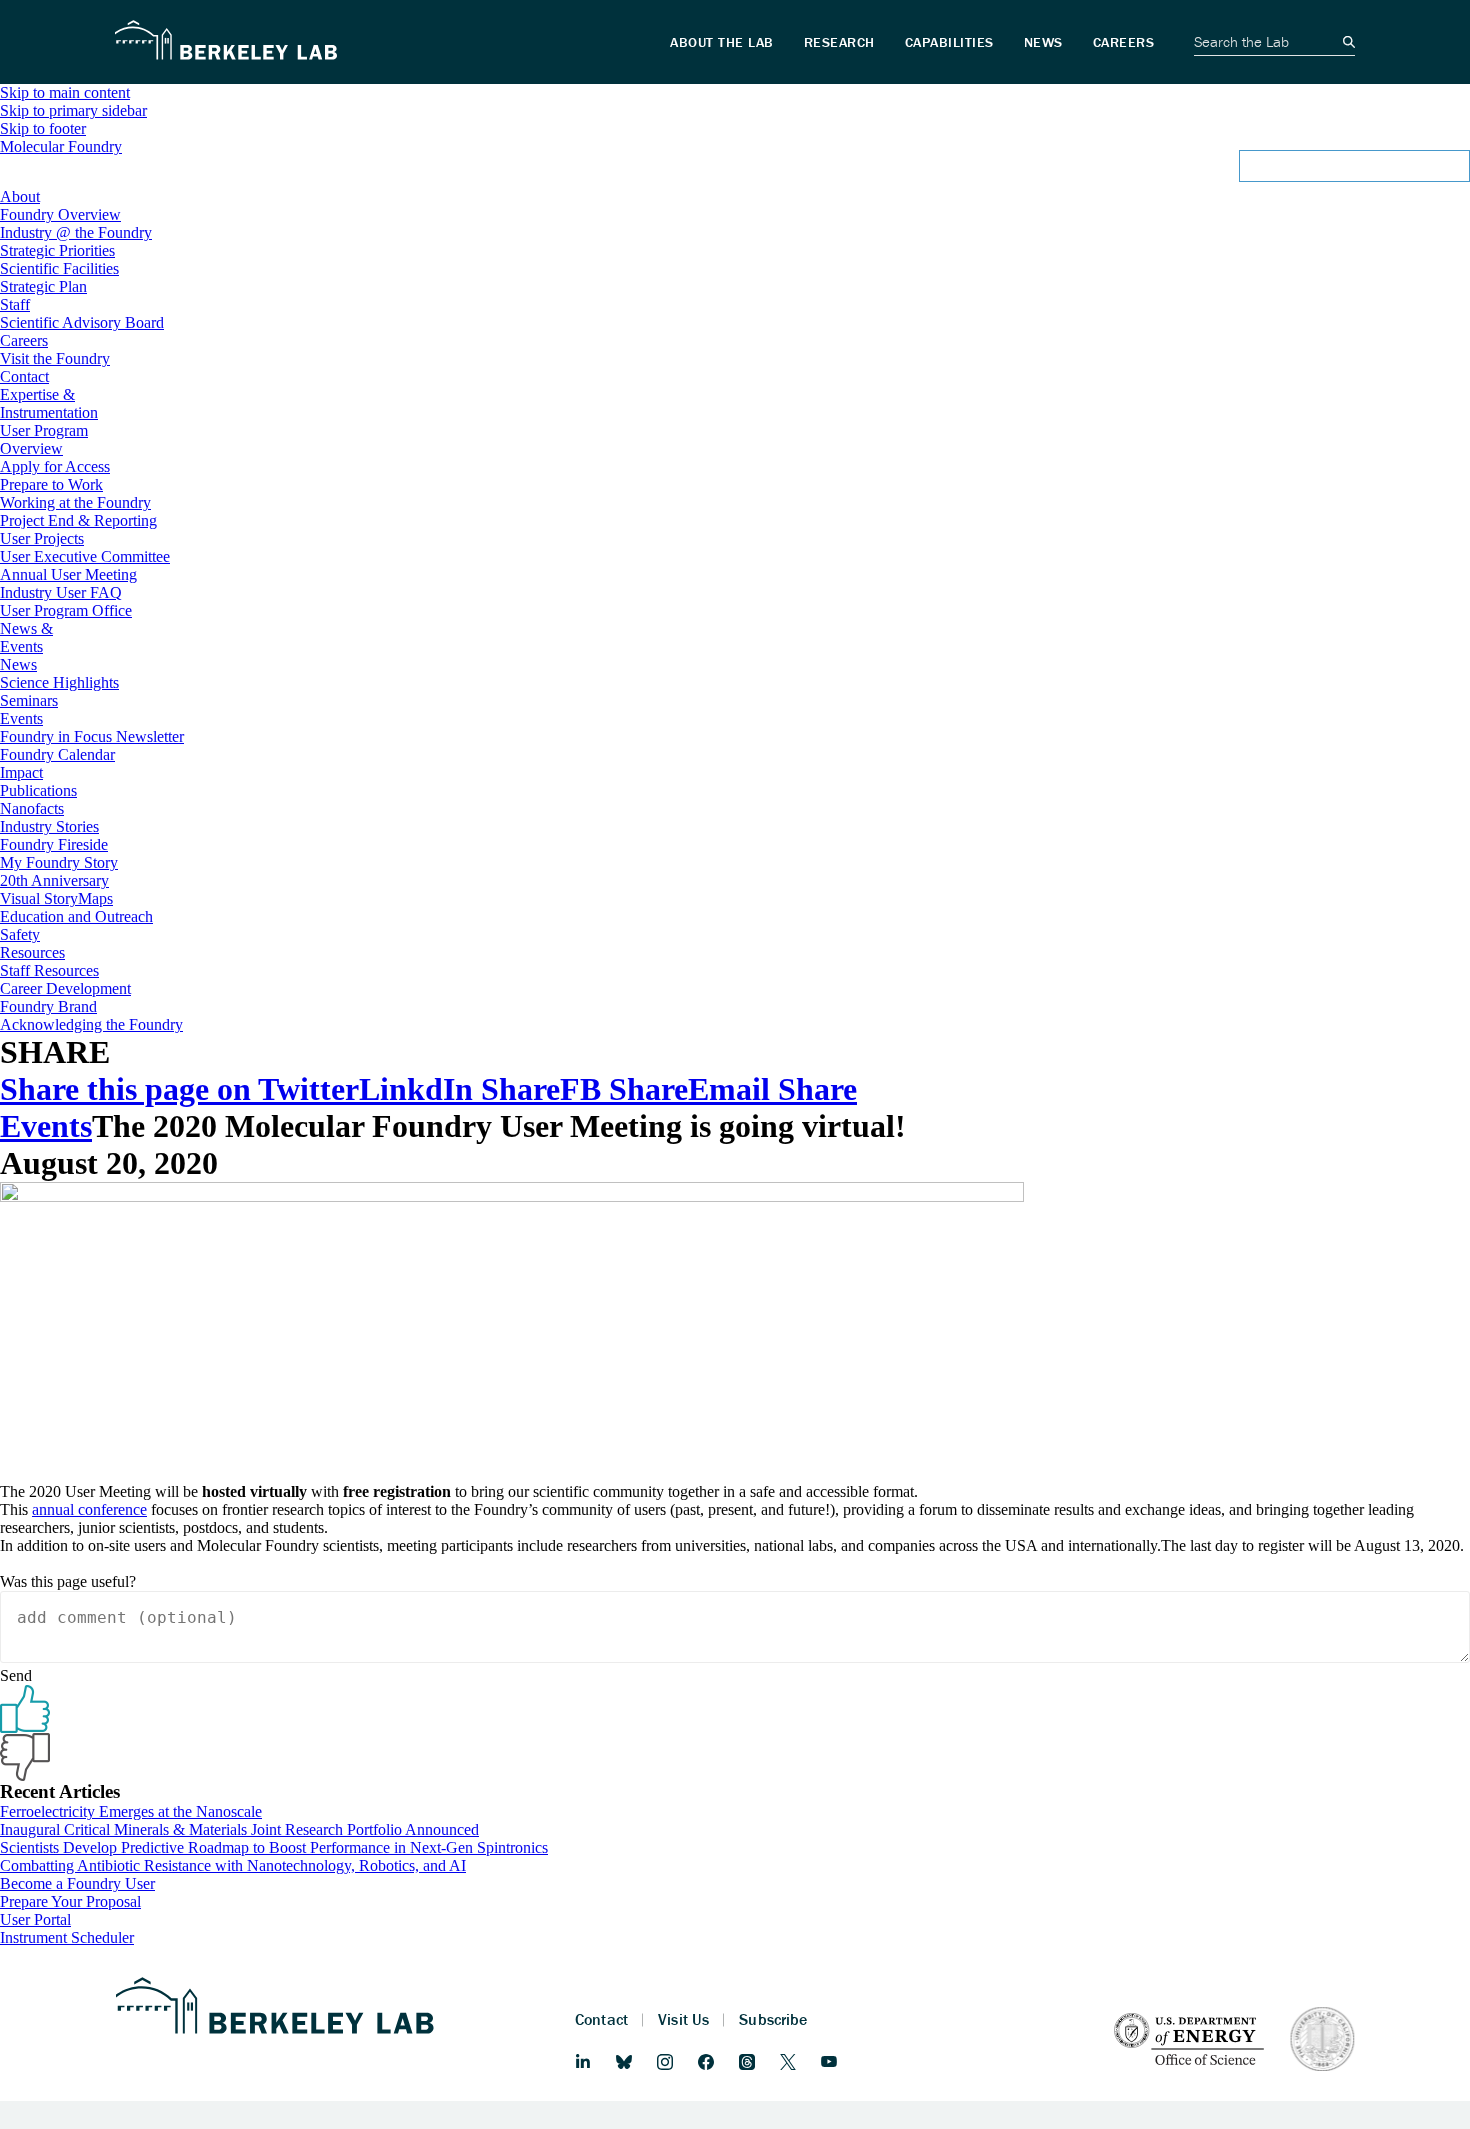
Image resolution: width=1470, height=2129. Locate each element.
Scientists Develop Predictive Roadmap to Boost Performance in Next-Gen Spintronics (274, 1847)
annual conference (89, 1509)
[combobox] (735, 172)
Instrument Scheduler (67, 1937)
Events (46, 1126)
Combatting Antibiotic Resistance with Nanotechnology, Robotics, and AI (233, 1865)
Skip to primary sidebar (73, 110)
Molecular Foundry (61, 146)
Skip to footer (43, 128)
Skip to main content (65, 92)
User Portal (35, 1919)
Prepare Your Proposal (70, 1901)
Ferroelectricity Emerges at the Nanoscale (131, 1811)
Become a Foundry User (77, 1883)
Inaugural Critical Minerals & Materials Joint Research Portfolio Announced (239, 1829)
